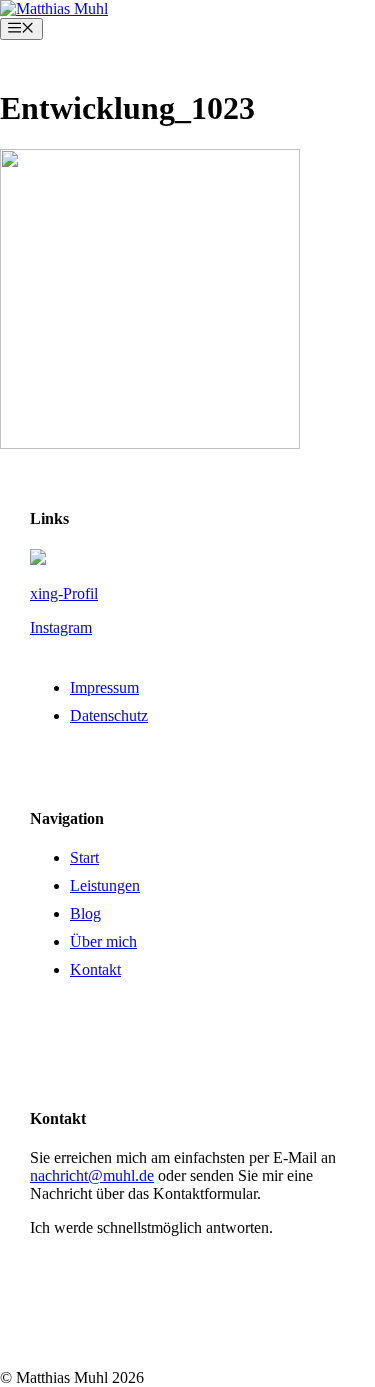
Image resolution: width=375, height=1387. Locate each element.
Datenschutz (109, 715)
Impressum (104, 687)
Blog (85, 913)
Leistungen (105, 885)
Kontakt (95, 969)
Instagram (61, 627)
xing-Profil (64, 593)
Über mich (103, 941)
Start (84, 857)
